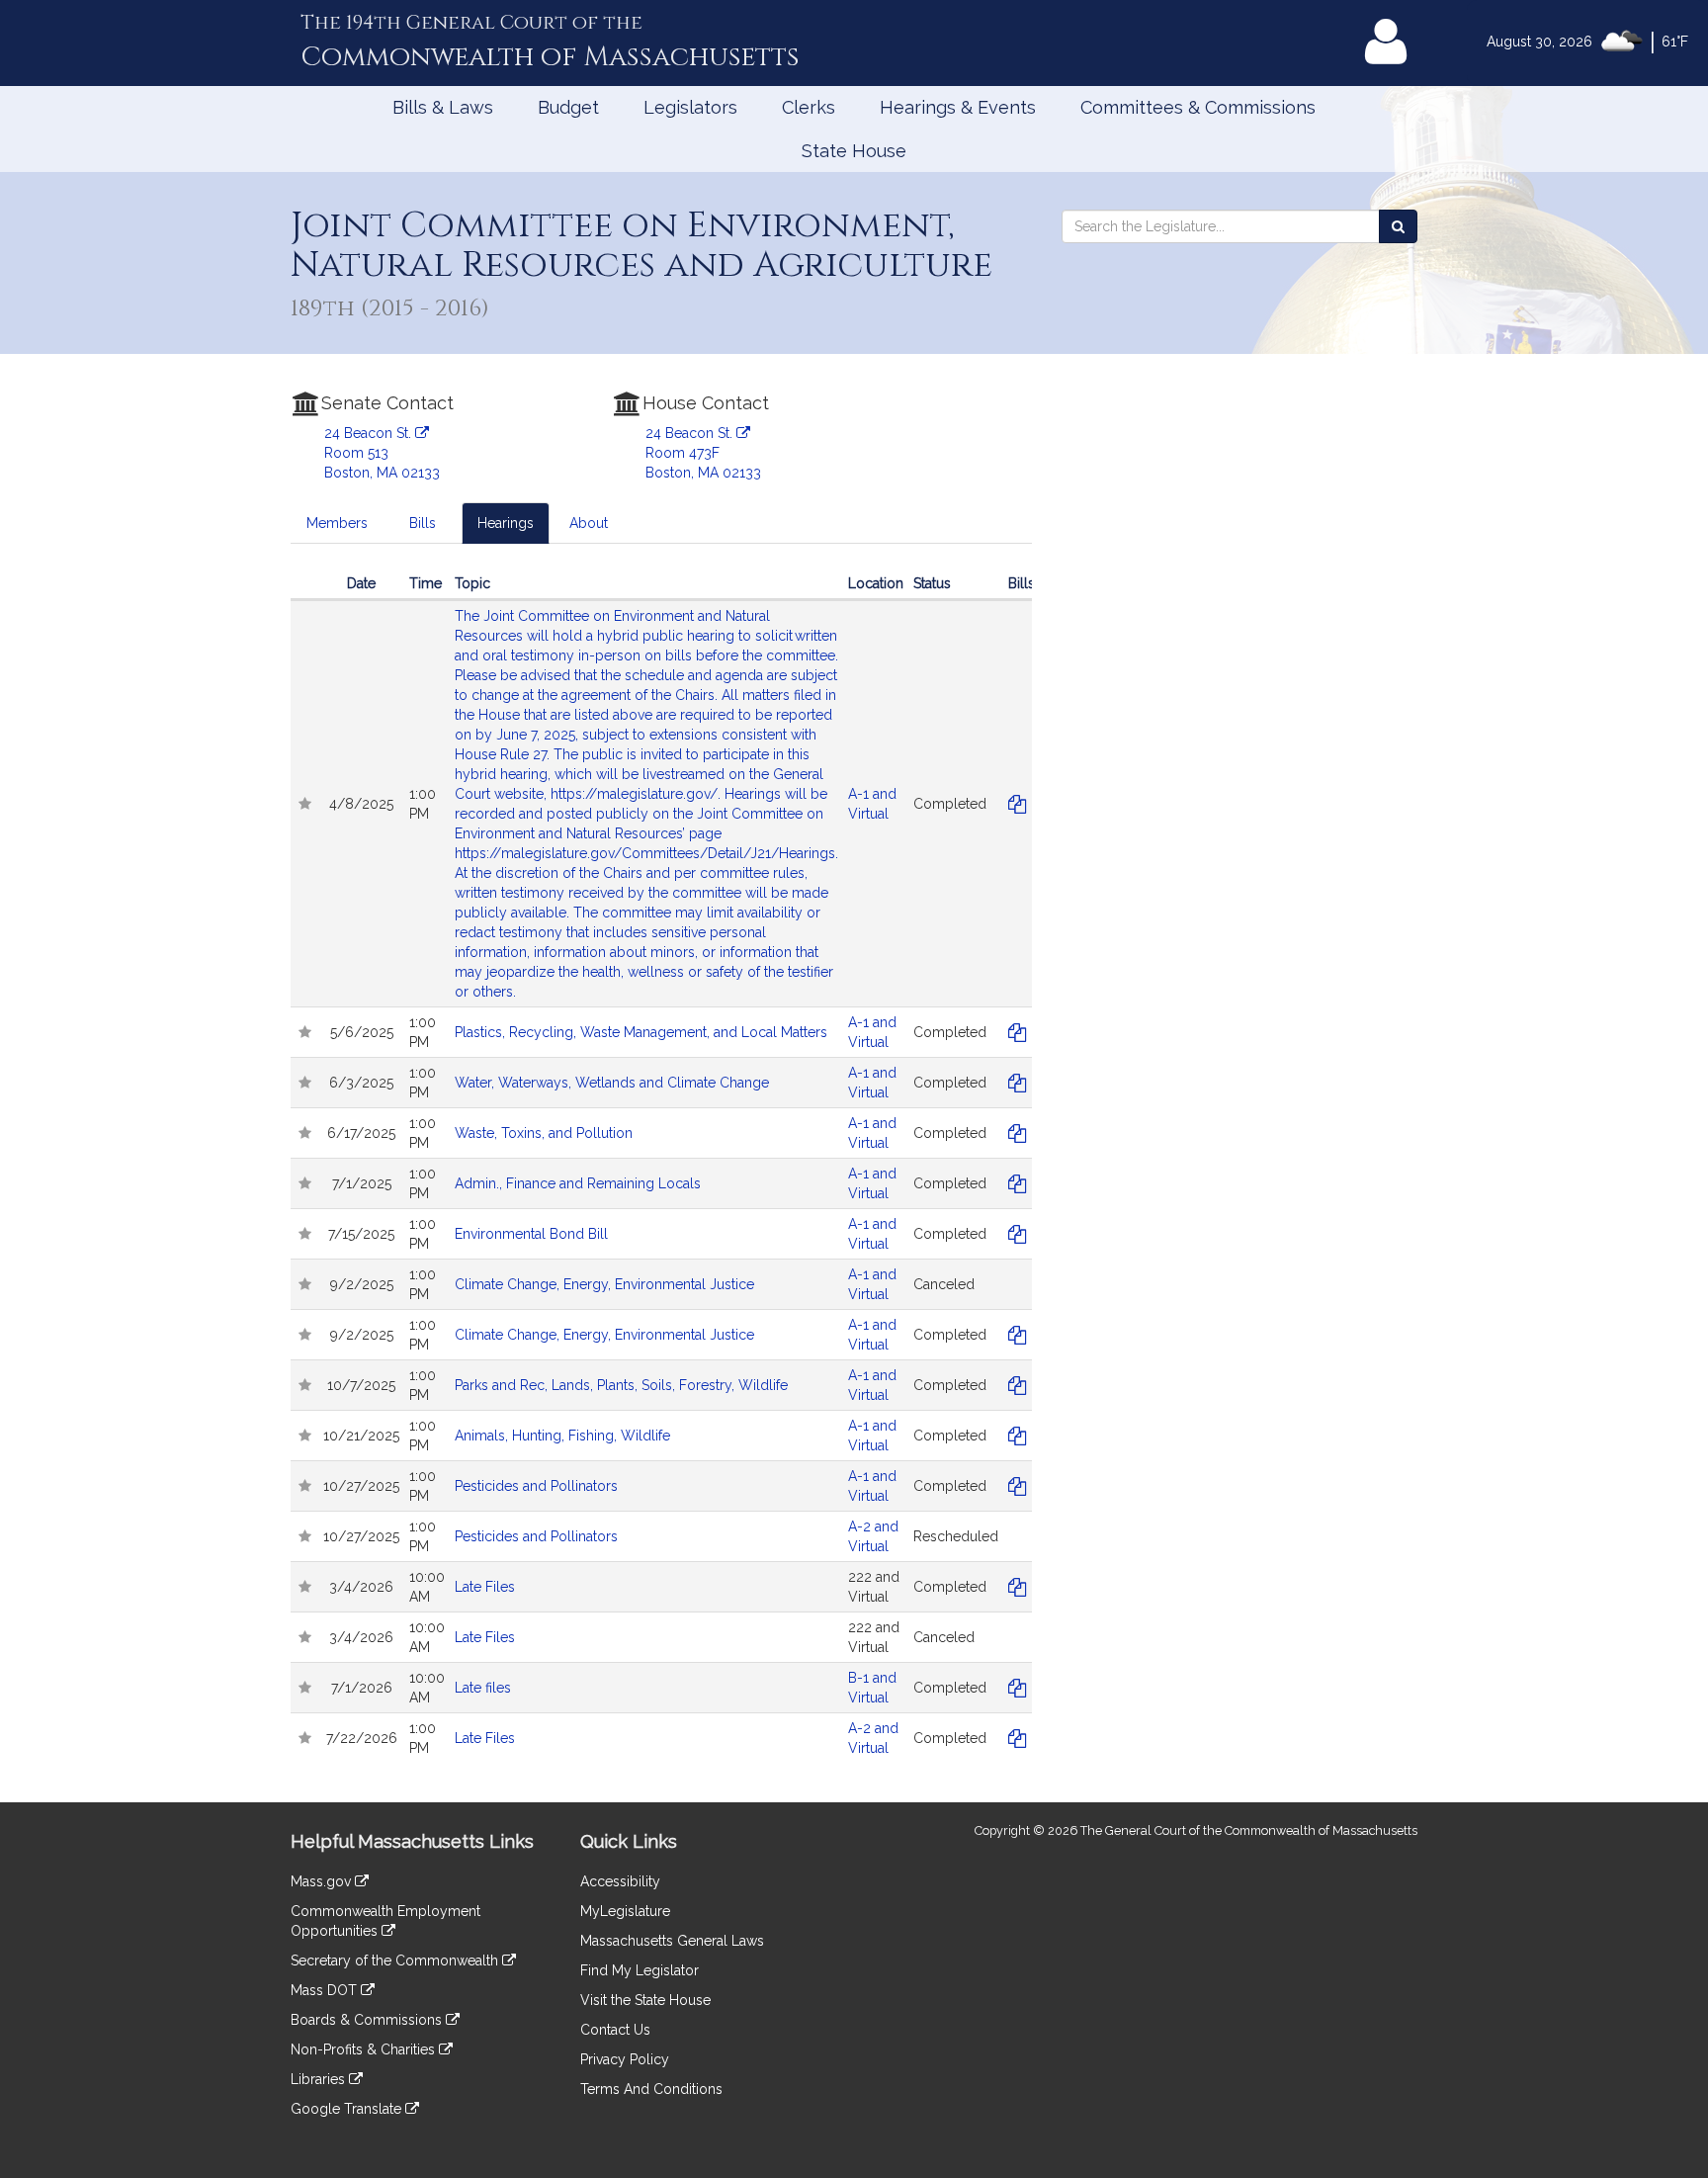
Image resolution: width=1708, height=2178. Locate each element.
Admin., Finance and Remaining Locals (578, 1183)
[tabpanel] (661, 1176)
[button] (304, 804)
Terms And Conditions (651, 2089)
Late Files (485, 1587)
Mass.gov (323, 1881)
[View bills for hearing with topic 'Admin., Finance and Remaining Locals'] (1018, 1183)
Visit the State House (645, 2000)
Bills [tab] (423, 523)
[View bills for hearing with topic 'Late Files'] (1018, 1587)
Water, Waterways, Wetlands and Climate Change (612, 1083)
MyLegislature (625, 1911)
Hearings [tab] (506, 523)
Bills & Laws (443, 107)
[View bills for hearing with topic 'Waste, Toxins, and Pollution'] (1018, 1133)
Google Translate (348, 2109)
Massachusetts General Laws (672, 1941)
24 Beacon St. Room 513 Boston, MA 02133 (382, 453)
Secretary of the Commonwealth (396, 1960)
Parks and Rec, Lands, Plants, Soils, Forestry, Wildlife (621, 1385)
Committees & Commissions (1198, 107)
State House (854, 151)
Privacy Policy (625, 2059)
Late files (483, 1688)
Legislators (690, 107)
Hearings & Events (958, 107)
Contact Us (615, 2030)
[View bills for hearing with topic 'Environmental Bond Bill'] (1018, 1234)
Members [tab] (337, 523)
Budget (568, 107)
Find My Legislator (640, 1970)
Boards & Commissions (368, 2020)
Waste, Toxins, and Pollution (544, 1133)
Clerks (809, 107)
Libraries (320, 2079)
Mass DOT (326, 1990)
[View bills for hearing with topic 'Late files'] (1018, 1688)
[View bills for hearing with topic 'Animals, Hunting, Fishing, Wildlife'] (1018, 1436)
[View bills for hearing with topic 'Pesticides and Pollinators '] (1018, 1486)
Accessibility (620, 1881)
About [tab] (589, 523)
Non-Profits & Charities (365, 2049)
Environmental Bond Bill (531, 1234)
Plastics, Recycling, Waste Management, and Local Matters (641, 1032)
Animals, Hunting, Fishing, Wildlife (562, 1436)
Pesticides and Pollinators (536, 1486)
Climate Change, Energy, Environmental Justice (604, 1284)
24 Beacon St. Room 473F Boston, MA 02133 (703, 453)
